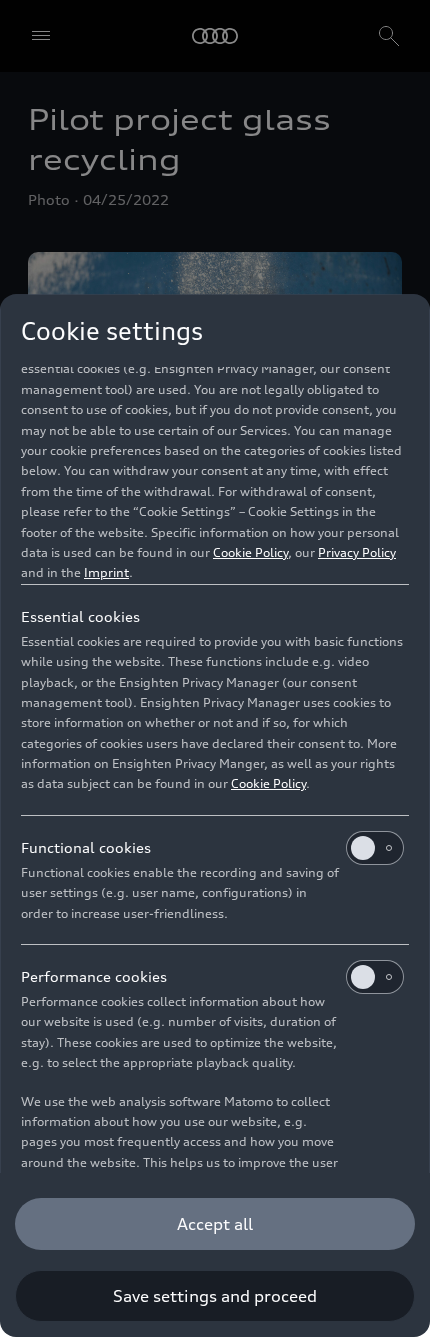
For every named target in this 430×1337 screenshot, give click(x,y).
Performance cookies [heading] (94, 976)
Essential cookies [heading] (80, 616)
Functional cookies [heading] (86, 847)
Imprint (106, 572)
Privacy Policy (357, 552)
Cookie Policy (250, 552)
